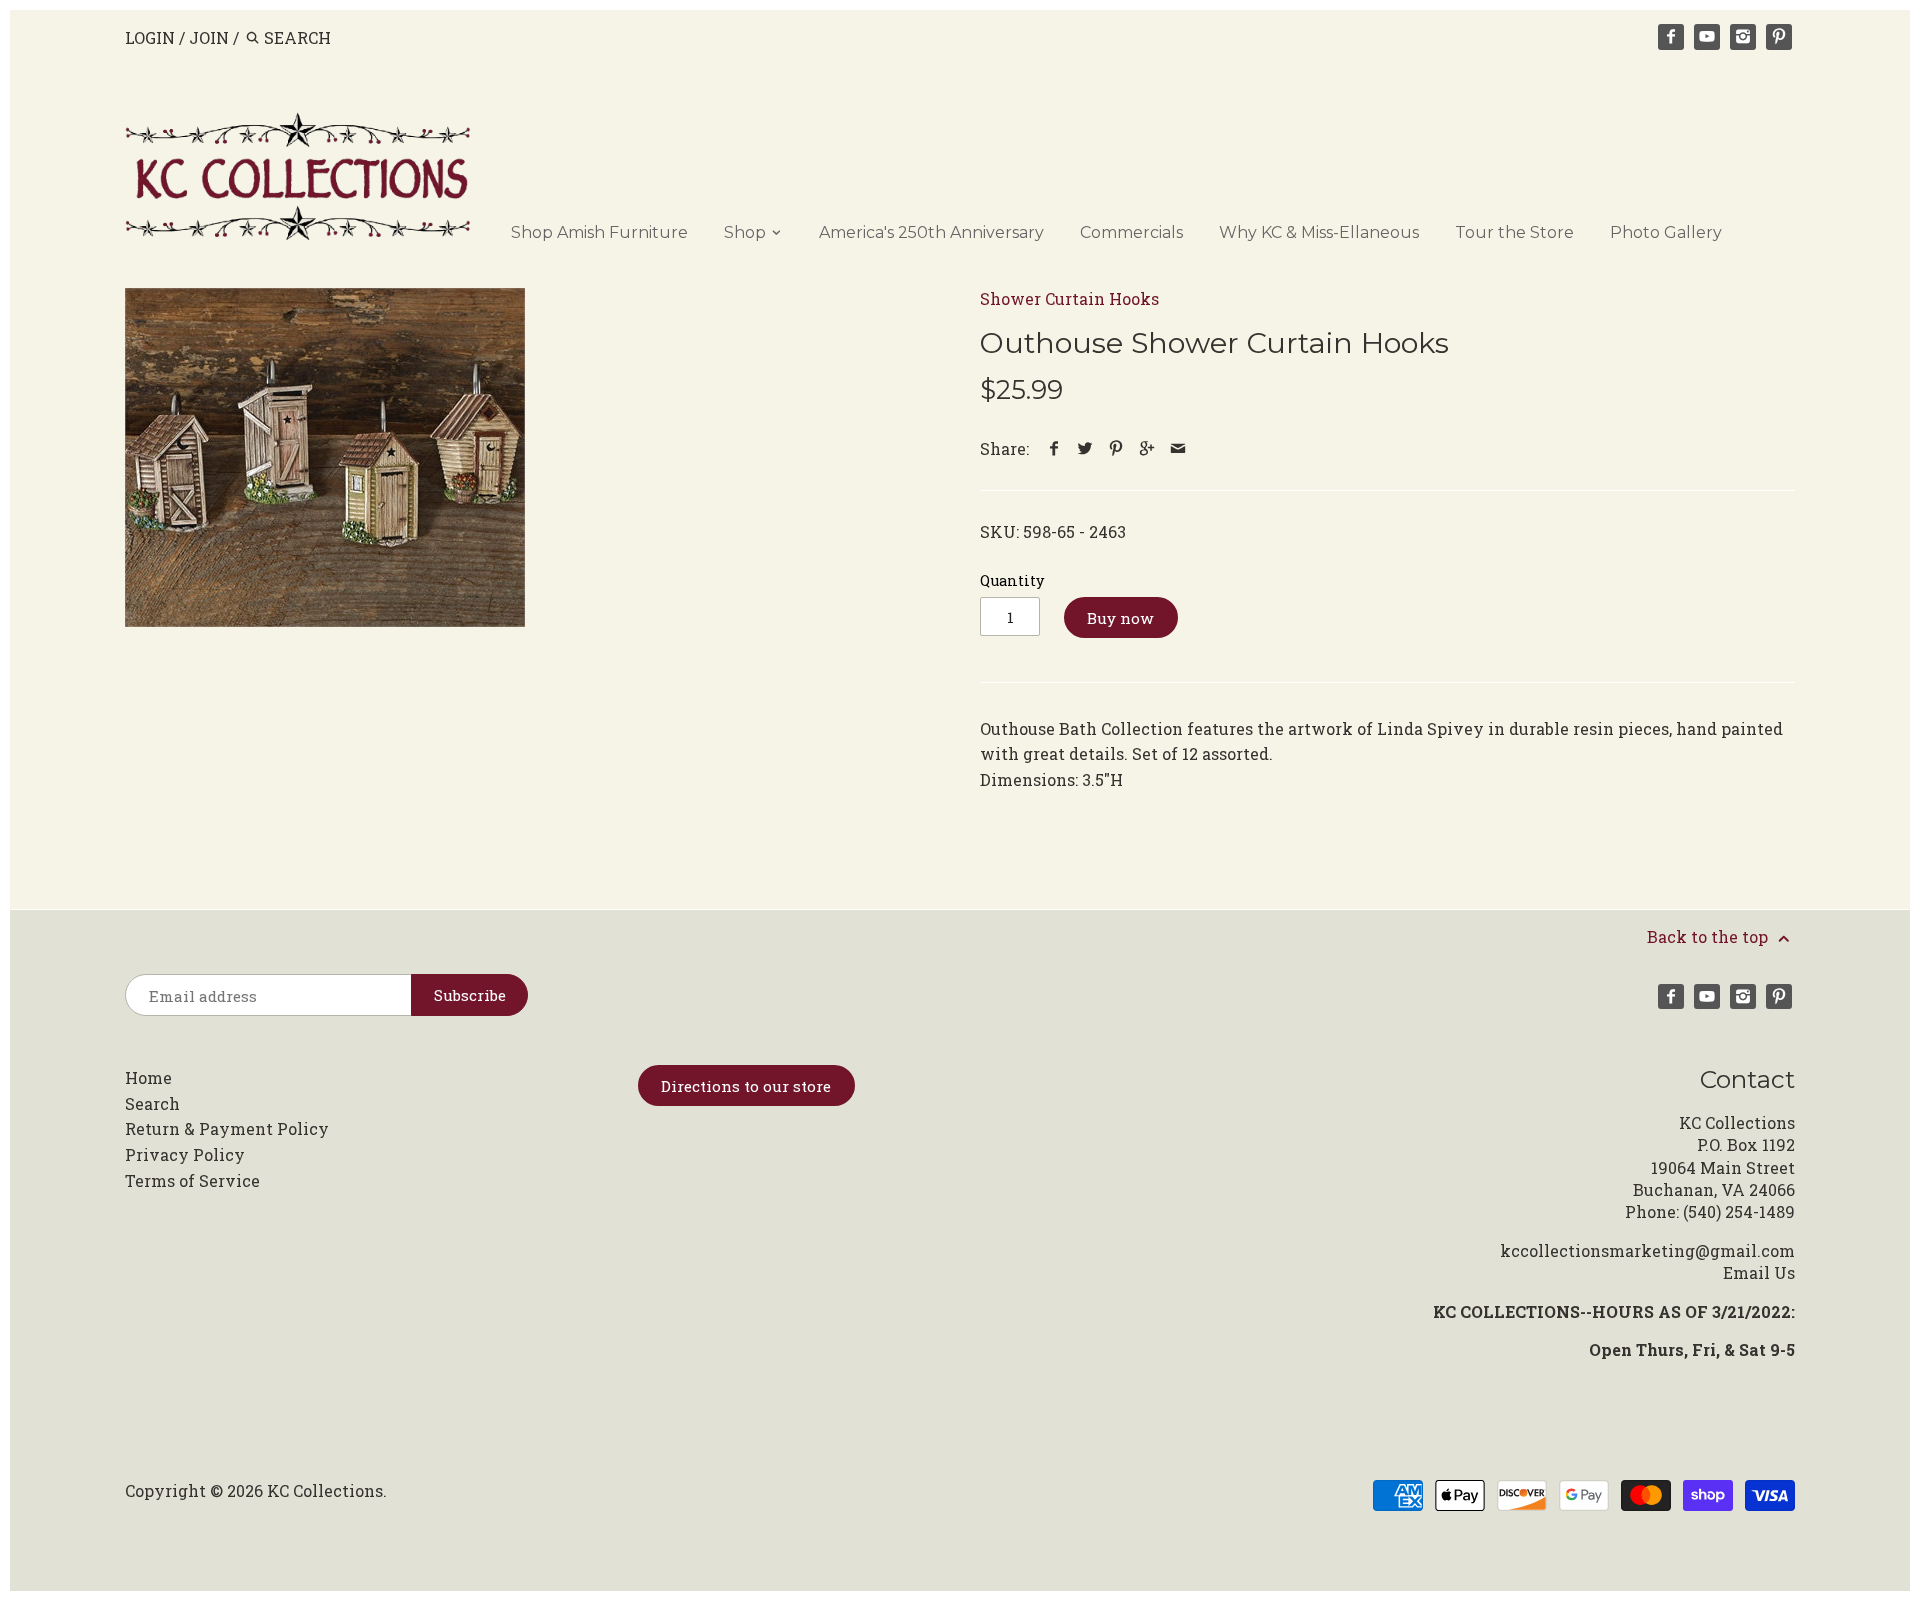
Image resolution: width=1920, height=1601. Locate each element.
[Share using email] (1178, 448)
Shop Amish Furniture (599, 232)
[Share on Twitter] (1085, 448)
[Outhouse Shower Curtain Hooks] (325, 457)
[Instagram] (1743, 37)
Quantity (1012, 580)
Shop (747, 232)
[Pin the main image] (1116, 448)
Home (148, 1077)
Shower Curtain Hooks (1069, 298)
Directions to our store (746, 1086)
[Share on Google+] (1147, 448)
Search (152, 1103)
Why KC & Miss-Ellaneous (1319, 232)
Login (150, 37)
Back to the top (1709, 936)
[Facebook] (1671, 37)
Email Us (1759, 1272)
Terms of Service (192, 1180)
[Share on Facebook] (1054, 448)
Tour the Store (1514, 232)
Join (209, 37)
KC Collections (325, 1490)
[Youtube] (1707, 37)
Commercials (1131, 232)
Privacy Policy (185, 1154)
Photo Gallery (1666, 232)
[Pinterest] (1779, 37)
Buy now (1120, 618)
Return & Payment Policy (227, 1128)
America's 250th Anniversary (931, 232)
